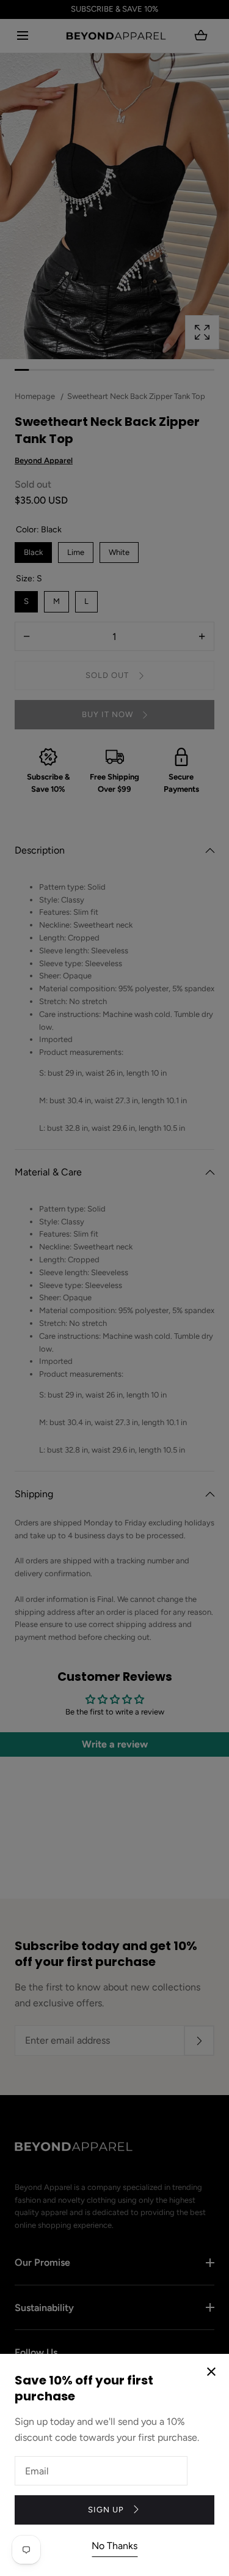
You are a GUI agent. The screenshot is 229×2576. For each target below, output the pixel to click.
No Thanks (114, 2546)
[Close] (114, 1288)
